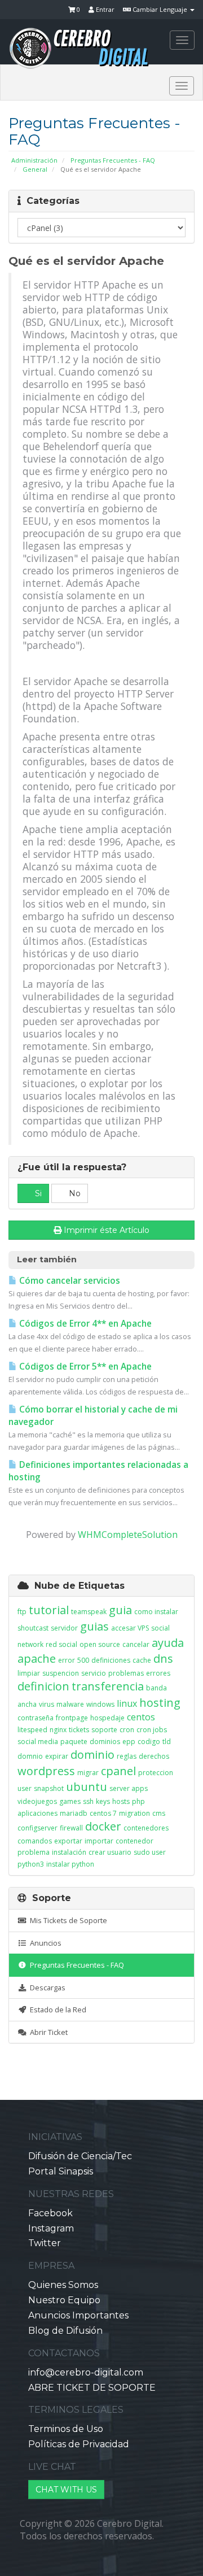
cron (127, 1730)
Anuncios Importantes (78, 2315)
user (25, 1788)
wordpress (46, 1771)
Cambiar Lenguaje (160, 9)
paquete (74, 1742)
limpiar (29, 1673)
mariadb (74, 1813)
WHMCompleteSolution (128, 1535)
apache (37, 1659)
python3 (31, 1864)
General (35, 169)
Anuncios (44, 1943)
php (138, 1801)
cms (159, 1813)
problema (34, 1852)
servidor (64, 1628)
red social (61, 1644)
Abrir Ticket (47, 2032)
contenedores (146, 1828)
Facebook (50, 2213)
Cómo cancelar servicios (69, 1281)
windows (100, 1704)
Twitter (45, 2243)
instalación (69, 1852)
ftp (22, 1612)
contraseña (36, 1718)
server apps (129, 1788)
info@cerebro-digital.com (86, 2372)
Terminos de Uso (66, 2429)
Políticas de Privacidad (79, 2444)
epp (129, 1742)
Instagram (51, 2228)
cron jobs (152, 1730)
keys (103, 1801)
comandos (35, 1841)
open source (100, 1644)
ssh (88, 1801)
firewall (71, 1828)
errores (158, 1673)
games (70, 1801)
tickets (79, 1730)
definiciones (111, 1660)
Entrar (104, 9)
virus (47, 1704)
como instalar (156, 1612)
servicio (94, 1673)
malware (70, 1704)
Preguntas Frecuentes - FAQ (113, 160)
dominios (105, 1742)
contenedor (134, 1841)
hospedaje (107, 1718)
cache (142, 1660)
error (67, 1660)
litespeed (32, 1730)
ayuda (168, 1643)
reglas (127, 1756)
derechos (154, 1756)
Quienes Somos (63, 2285)
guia (120, 1610)
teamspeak (89, 1612)
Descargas (46, 1987)
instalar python (70, 1864)
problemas (126, 1673)
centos (141, 1717)
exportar (68, 1841)
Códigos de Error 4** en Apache (84, 1324)
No (74, 1193)
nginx (58, 1730)
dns (163, 1659)
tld (167, 1742)
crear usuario (110, 1852)
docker (103, 1826)
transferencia (108, 1686)
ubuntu (87, 1787)
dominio (92, 1755)
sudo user (150, 1852)
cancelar (136, 1644)
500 (83, 1660)
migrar (88, 1773)
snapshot (49, 1788)
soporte (104, 1730)
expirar (57, 1756)
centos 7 (103, 1813)
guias (94, 1626)
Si (37, 1193)
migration (134, 1813)
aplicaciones (37, 1813)
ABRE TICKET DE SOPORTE (92, 2388)
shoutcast (33, 1628)
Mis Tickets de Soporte (67, 1920)
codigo (149, 1742)
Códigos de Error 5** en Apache (84, 1367)
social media (38, 1742)
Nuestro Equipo (64, 2300)
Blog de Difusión (65, 2331)
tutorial (49, 1610)
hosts (121, 1801)
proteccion (156, 1773)
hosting (160, 1703)
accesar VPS (130, 1628)
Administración (34, 160)
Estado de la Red (56, 2010)
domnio (30, 1756)
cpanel (118, 1771)
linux (127, 1703)
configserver (37, 1828)
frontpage (72, 1718)
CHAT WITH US (66, 2490)
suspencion (61, 1673)
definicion (43, 1686)
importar (99, 1841)
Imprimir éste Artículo (107, 1230)
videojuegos (37, 1801)
